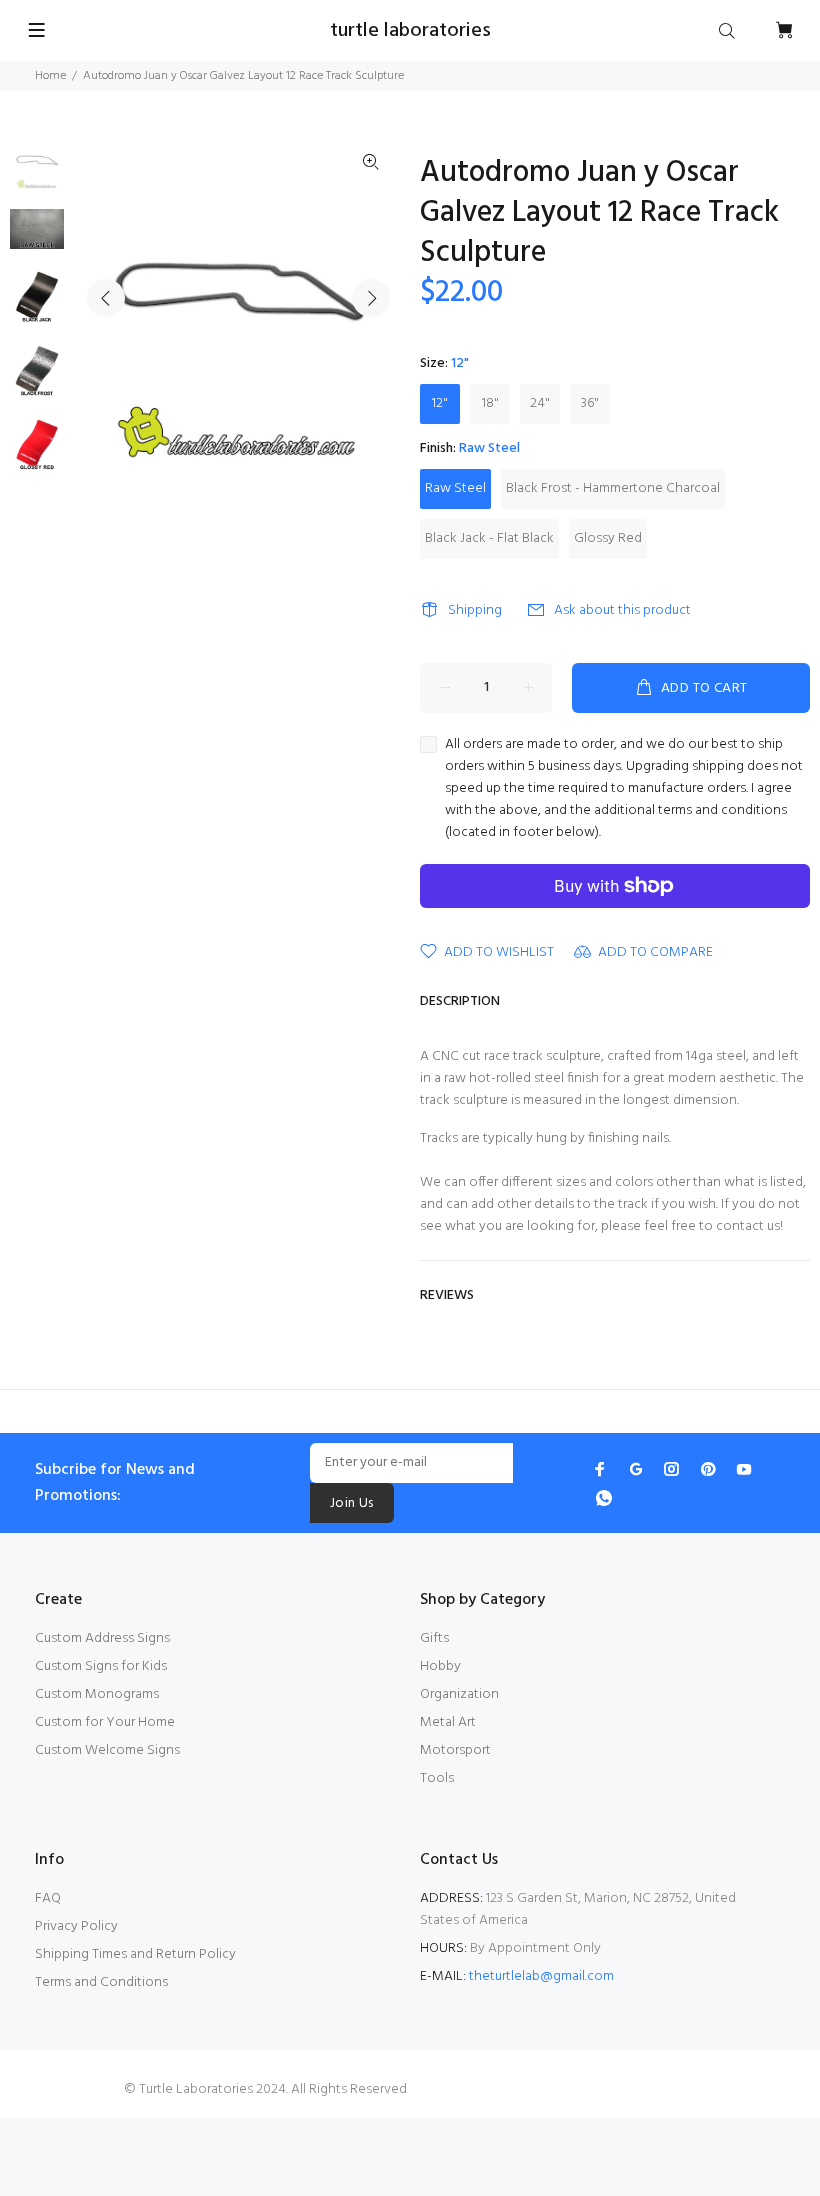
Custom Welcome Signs (107, 1750)
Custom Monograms (97, 1694)
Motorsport (455, 1750)
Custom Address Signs (102, 1638)
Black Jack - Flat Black (489, 538)
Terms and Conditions (101, 1982)
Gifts (434, 1638)
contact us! (749, 1226)
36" (590, 403)
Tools (437, 1778)
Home (50, 76)
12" (440, 403)
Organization (459, 1694)
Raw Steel (455, 488)
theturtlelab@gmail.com (541, 1976)
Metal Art (448, 1722)
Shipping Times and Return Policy (135, 1954)
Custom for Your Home (105, 1722)
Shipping (475, 610)
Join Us (352, 1503)
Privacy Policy (76, 1926)
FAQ (48, 1898)
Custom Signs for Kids (101, 1666)
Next (371, 298)
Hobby (440, 1666)
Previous (106, 298)
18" (490, 403)
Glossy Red (608, 538)
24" (540, 403)
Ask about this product (622, 610)
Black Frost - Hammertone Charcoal (613, 488)
